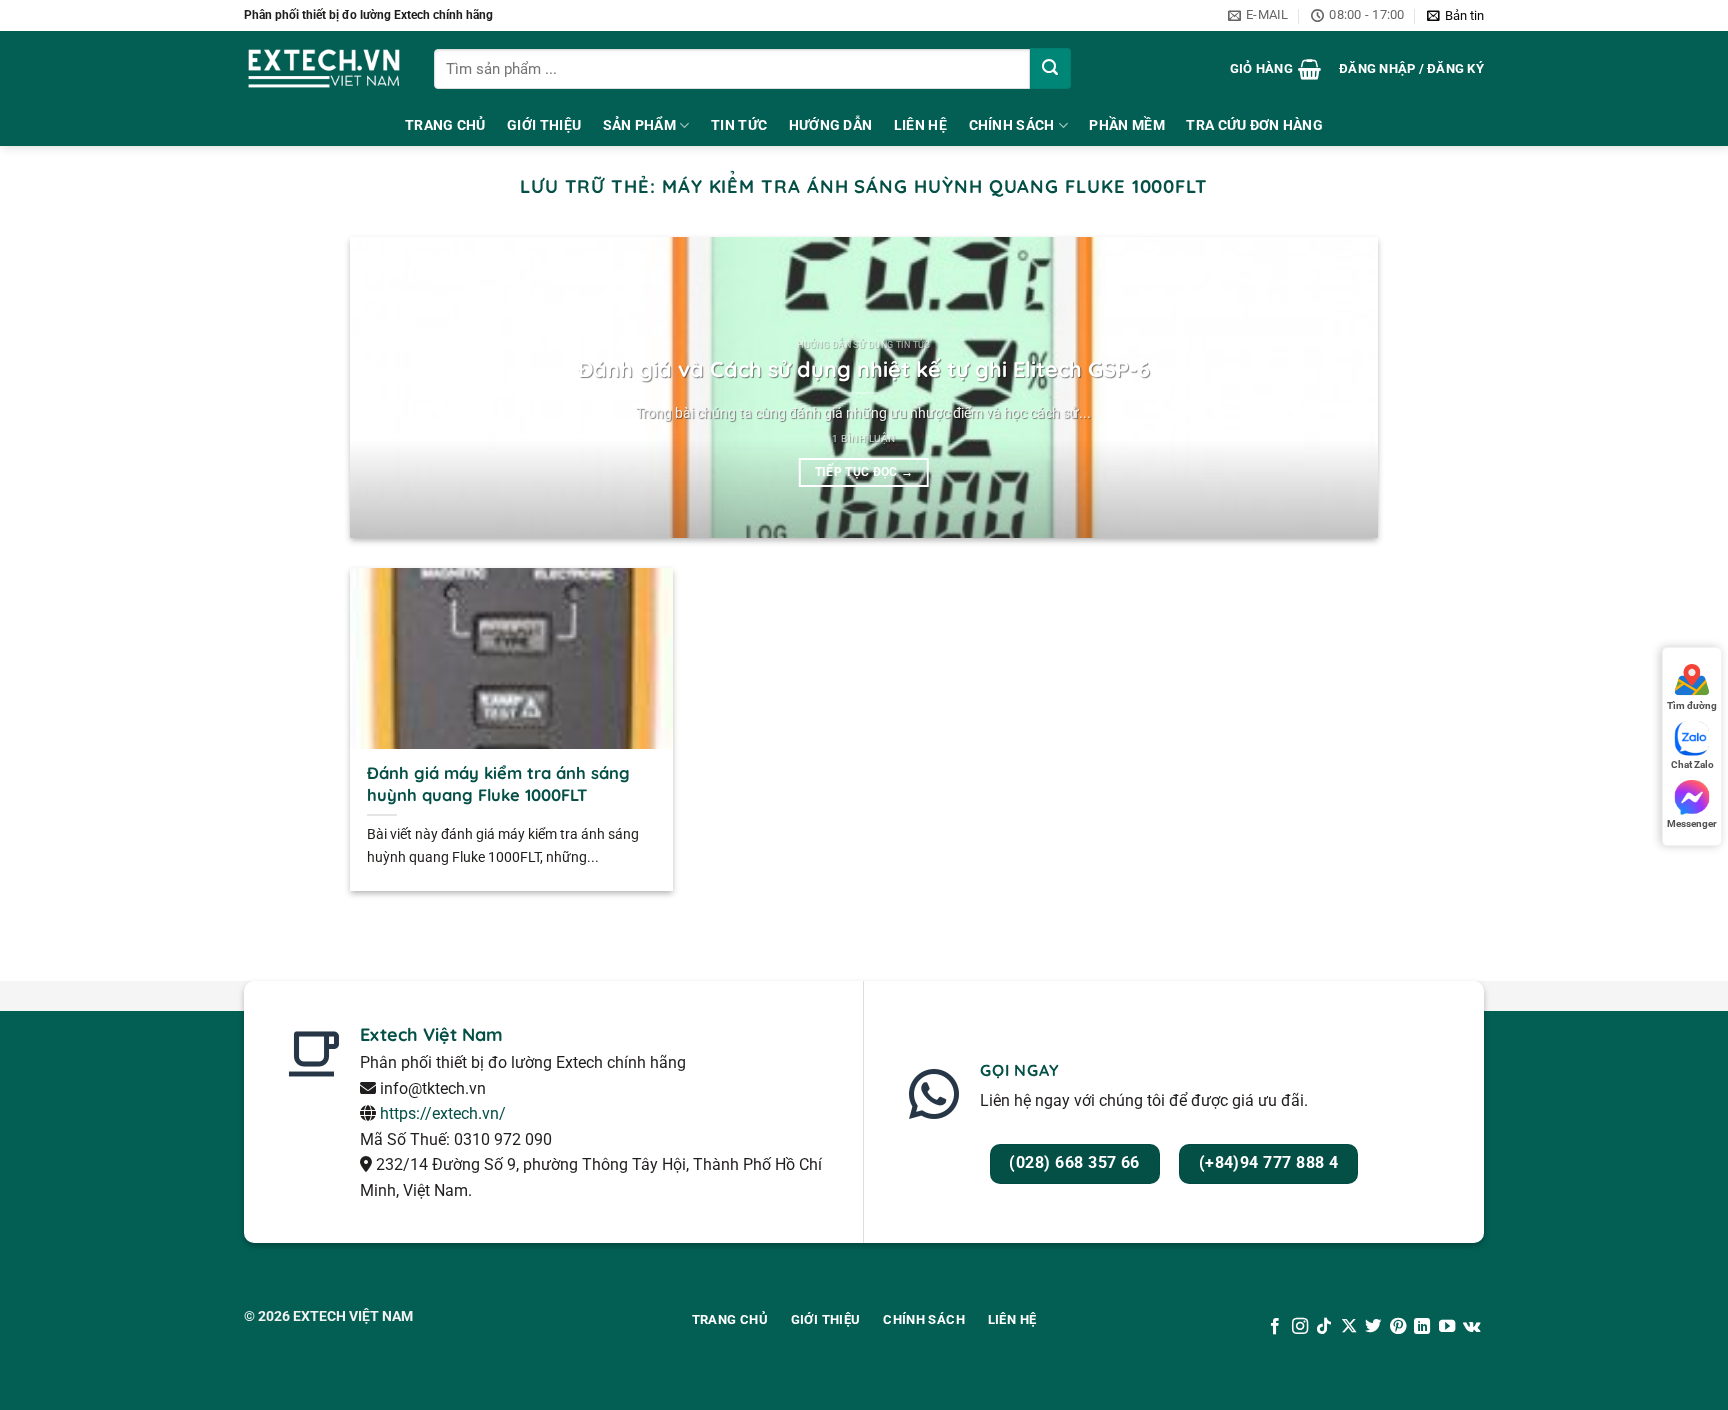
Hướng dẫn (831, 125)
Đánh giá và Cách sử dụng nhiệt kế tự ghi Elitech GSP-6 (864, 368)
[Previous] (396, 388)
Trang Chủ (445, 125)
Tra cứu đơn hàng (1254, 125)
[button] (1455, 16)
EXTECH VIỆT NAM (353, 1316)
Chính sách (1012, 125)
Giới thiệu (544, 125)
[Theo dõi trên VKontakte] (1471, 1327)
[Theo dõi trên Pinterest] (1398, 1327)
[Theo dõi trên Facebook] (1275, 1327)
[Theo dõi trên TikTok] (1324, 1327)
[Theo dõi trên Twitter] (1373, 1327)
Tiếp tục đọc (864, 472)
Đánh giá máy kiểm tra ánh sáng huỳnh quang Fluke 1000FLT (498, 783)
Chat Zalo (1692, 764)
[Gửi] (1050, 68)
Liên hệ (920, 125)
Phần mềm (1126, 125)
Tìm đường (1692, 705)
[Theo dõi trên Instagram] (1300, 1327)
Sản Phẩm (639, 125)
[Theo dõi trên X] (1349, 1327)
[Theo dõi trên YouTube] (1446, 1327)
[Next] (1332, 388)
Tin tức (739, 125)
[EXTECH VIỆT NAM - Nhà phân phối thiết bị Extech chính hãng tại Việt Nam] (324, 68)
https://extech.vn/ (443, 1113)
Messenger (1692, 823)
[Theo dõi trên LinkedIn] (1422, 1327)
